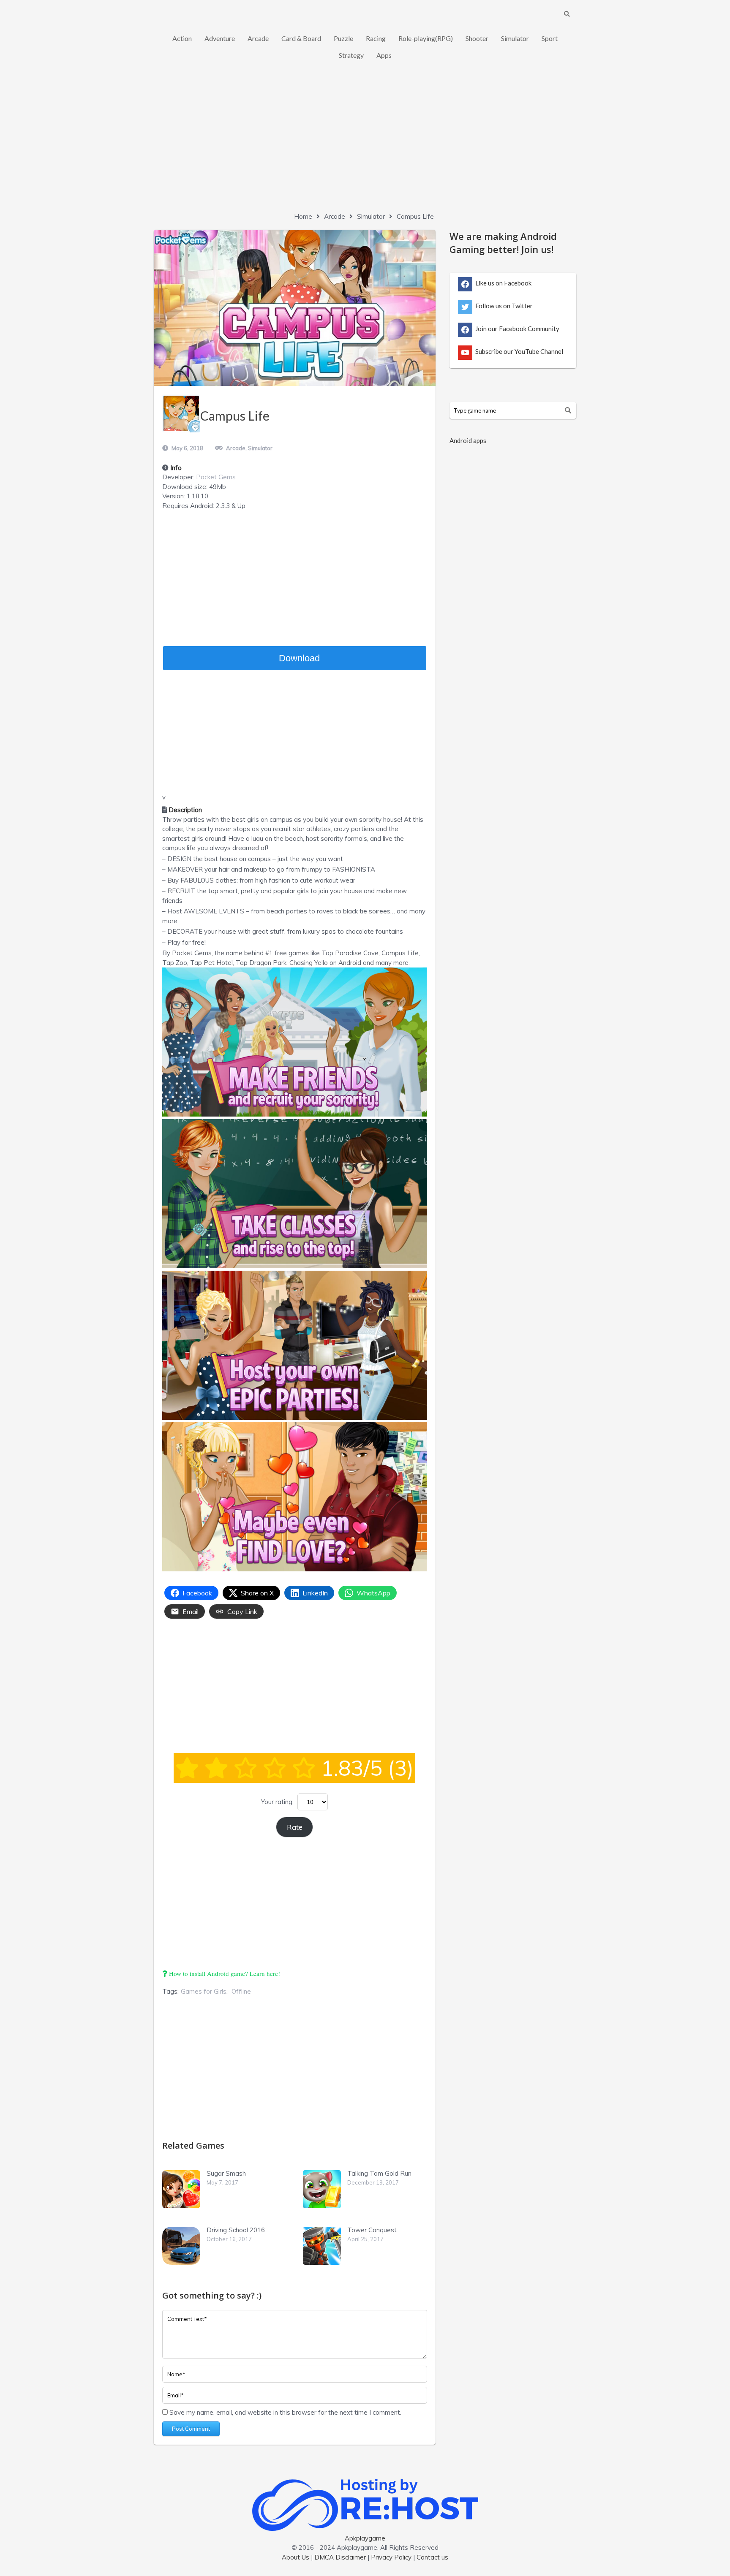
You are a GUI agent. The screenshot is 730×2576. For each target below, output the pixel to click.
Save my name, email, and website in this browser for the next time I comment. (285, 2412)
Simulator (515, 38)
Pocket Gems (216, 477)
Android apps (468, 440)
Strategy (351, 55)
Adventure (220, 38)
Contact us (432, 2557)
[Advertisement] (365, 144)
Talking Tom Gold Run (379, 2173)
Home (303, 216)
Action (182, 38)
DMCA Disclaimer (340, 2557)
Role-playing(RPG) (426, 38)
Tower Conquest (372, 2230)
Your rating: (277, 1802)
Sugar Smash (226, 2173)
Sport (550, 38)
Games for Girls (204, 1991)
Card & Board (301, 38)
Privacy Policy (391, 2557)
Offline (241, 1991)
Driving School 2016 (236, 2230)
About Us (296, 2557)
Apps (384, 55)
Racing (376, 38)
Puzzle (343, 38)
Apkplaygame (365, 2538)
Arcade (258, 38)
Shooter (477, 38)
